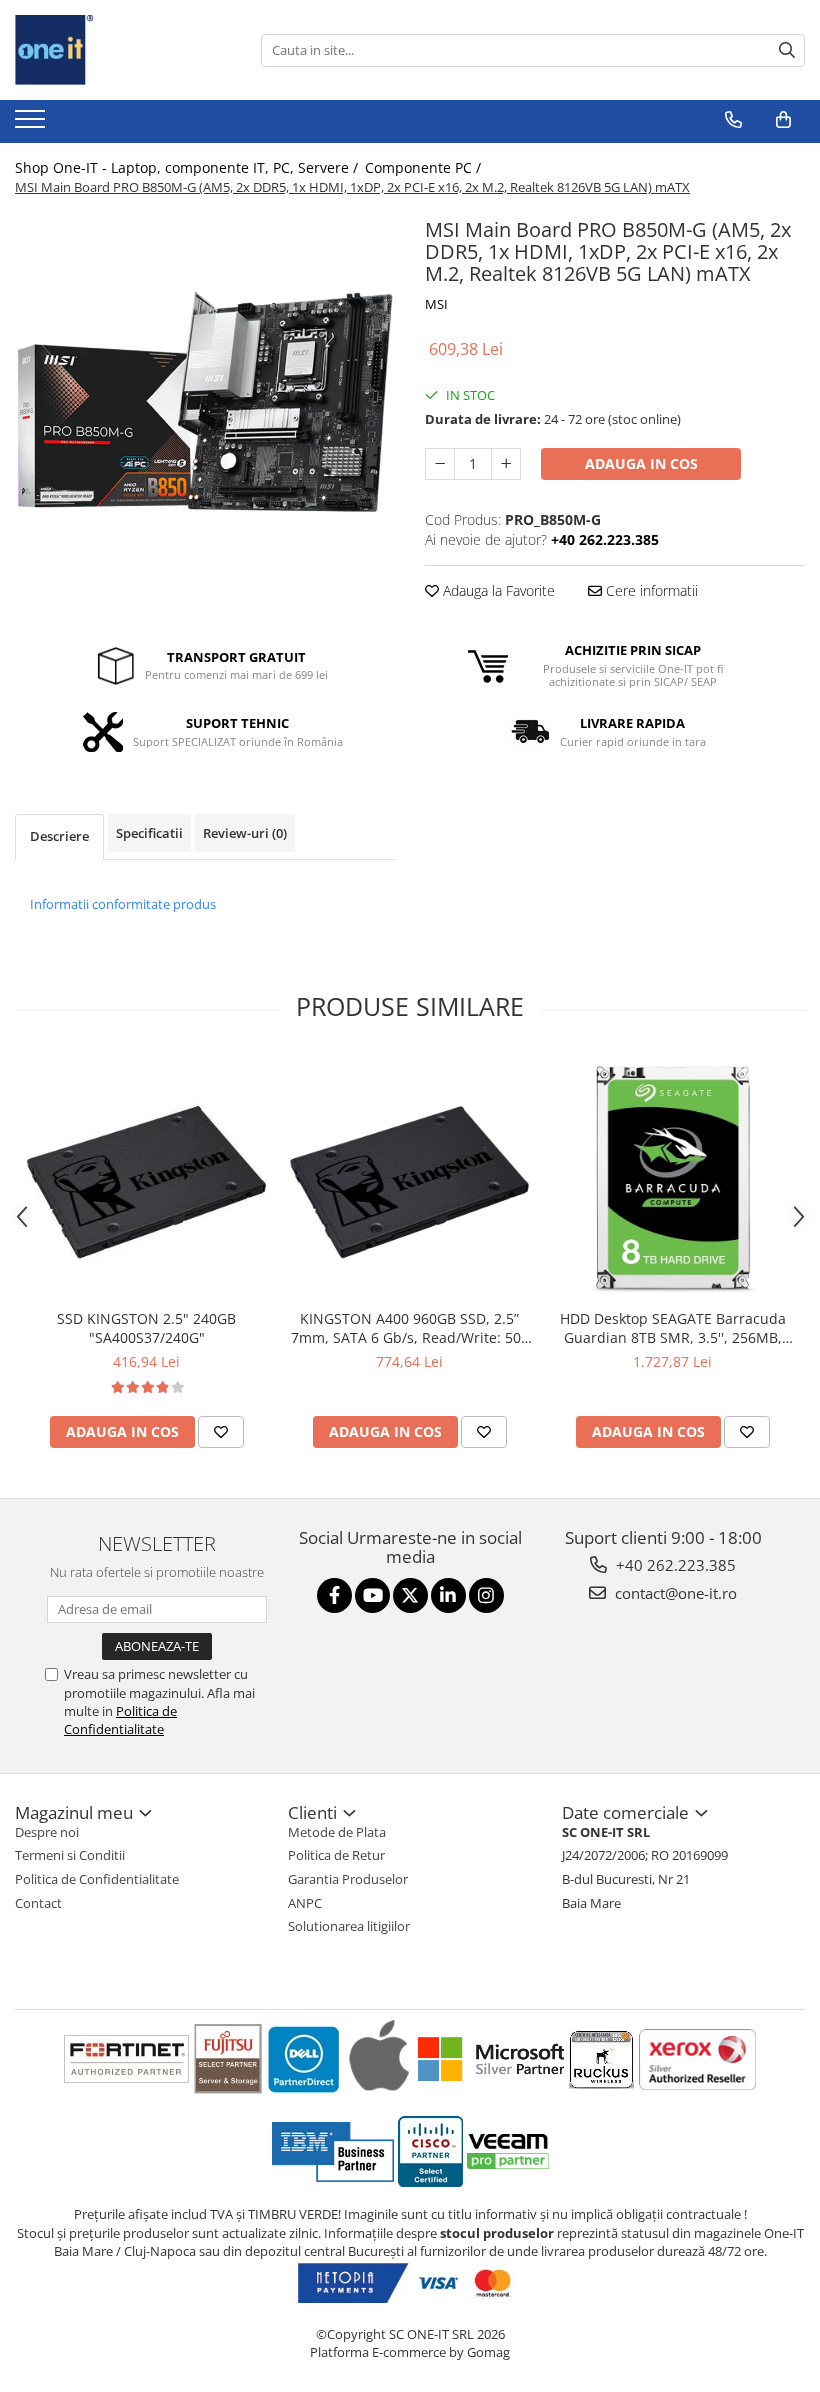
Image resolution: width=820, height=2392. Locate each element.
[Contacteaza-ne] (733, 120)
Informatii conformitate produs (123, 904)
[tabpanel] (205, 402)
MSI (436, 304)
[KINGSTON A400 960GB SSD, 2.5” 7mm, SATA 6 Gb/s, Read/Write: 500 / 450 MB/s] (409, 1177)
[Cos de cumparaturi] (783, 120)
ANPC (305, 1903)
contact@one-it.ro (674, 1593)
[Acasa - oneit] (115, 50)
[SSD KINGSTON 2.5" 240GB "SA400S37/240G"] (146, 1177)
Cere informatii (650, 590)
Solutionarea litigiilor (349, 1926)
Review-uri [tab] (245, 833)
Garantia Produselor (348, 1879)
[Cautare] (787, 50)
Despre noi (47, 1832)
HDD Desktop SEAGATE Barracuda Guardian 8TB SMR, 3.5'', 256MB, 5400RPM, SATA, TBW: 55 (673, 1328)
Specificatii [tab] (149, 833)
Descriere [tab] (59, 836)
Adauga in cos (641, 463)
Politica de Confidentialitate (120, 1720)
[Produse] (32, 125)
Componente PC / (425, 167)
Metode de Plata (337, 1832)
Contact (38, 1903)
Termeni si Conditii (70, 1855)
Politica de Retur (336, 1855)
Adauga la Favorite (497, 590)
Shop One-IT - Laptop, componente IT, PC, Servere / (188, 167)
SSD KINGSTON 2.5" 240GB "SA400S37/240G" (146, 1328)
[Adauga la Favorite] (221, 1432)
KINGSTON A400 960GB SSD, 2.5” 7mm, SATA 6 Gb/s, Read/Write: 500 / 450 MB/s (410, 1328)
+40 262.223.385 (674, 1565)
